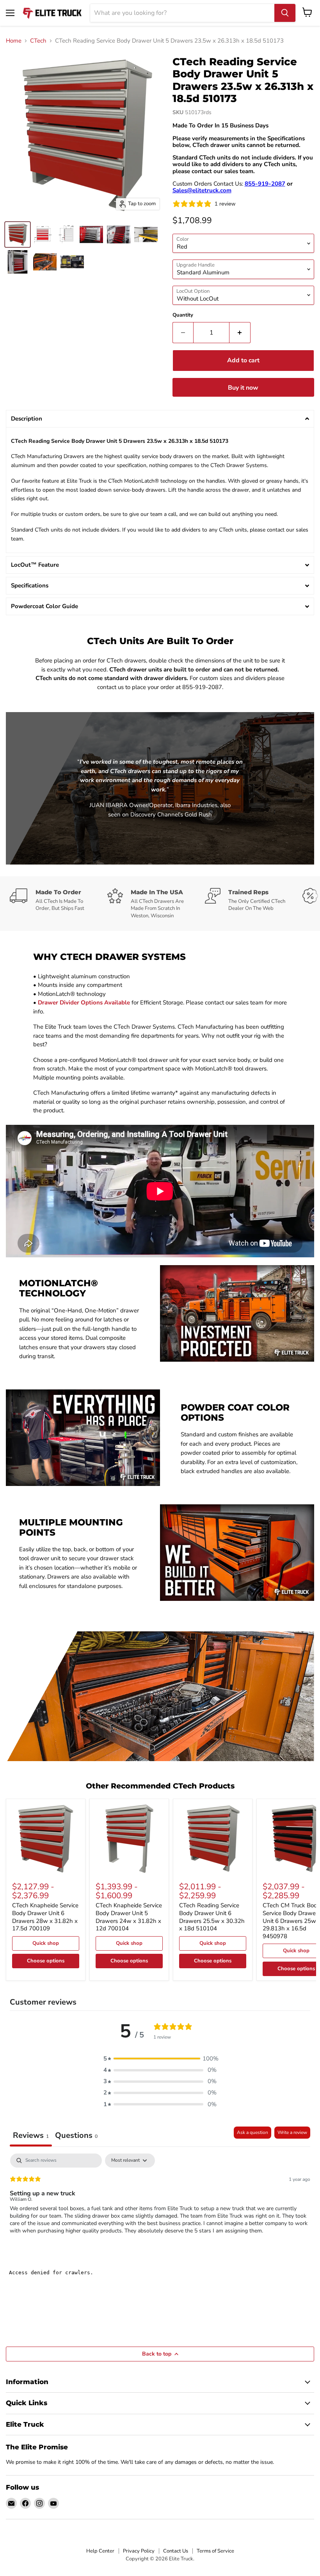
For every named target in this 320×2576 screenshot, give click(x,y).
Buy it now (243, 388)
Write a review (292, 2132)
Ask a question (252, 2132)
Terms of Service (215, 2551)
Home (14, 41)
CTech (38, 41)
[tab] (76, 2137)
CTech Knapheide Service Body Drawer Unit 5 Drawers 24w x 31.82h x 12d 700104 (129, 1917)
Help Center (100, 2551)
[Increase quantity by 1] (240, 333)
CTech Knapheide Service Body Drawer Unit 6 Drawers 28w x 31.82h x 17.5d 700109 (45, 1917)
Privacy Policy (139, 2551)
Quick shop (46, 1943)
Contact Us (176, 2551)
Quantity (183, 315)
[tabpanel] (160, 2204)
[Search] (285, 13)
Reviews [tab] (31, 2135)
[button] (160, 419)
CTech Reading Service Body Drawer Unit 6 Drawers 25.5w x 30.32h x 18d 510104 (212, 1917)
